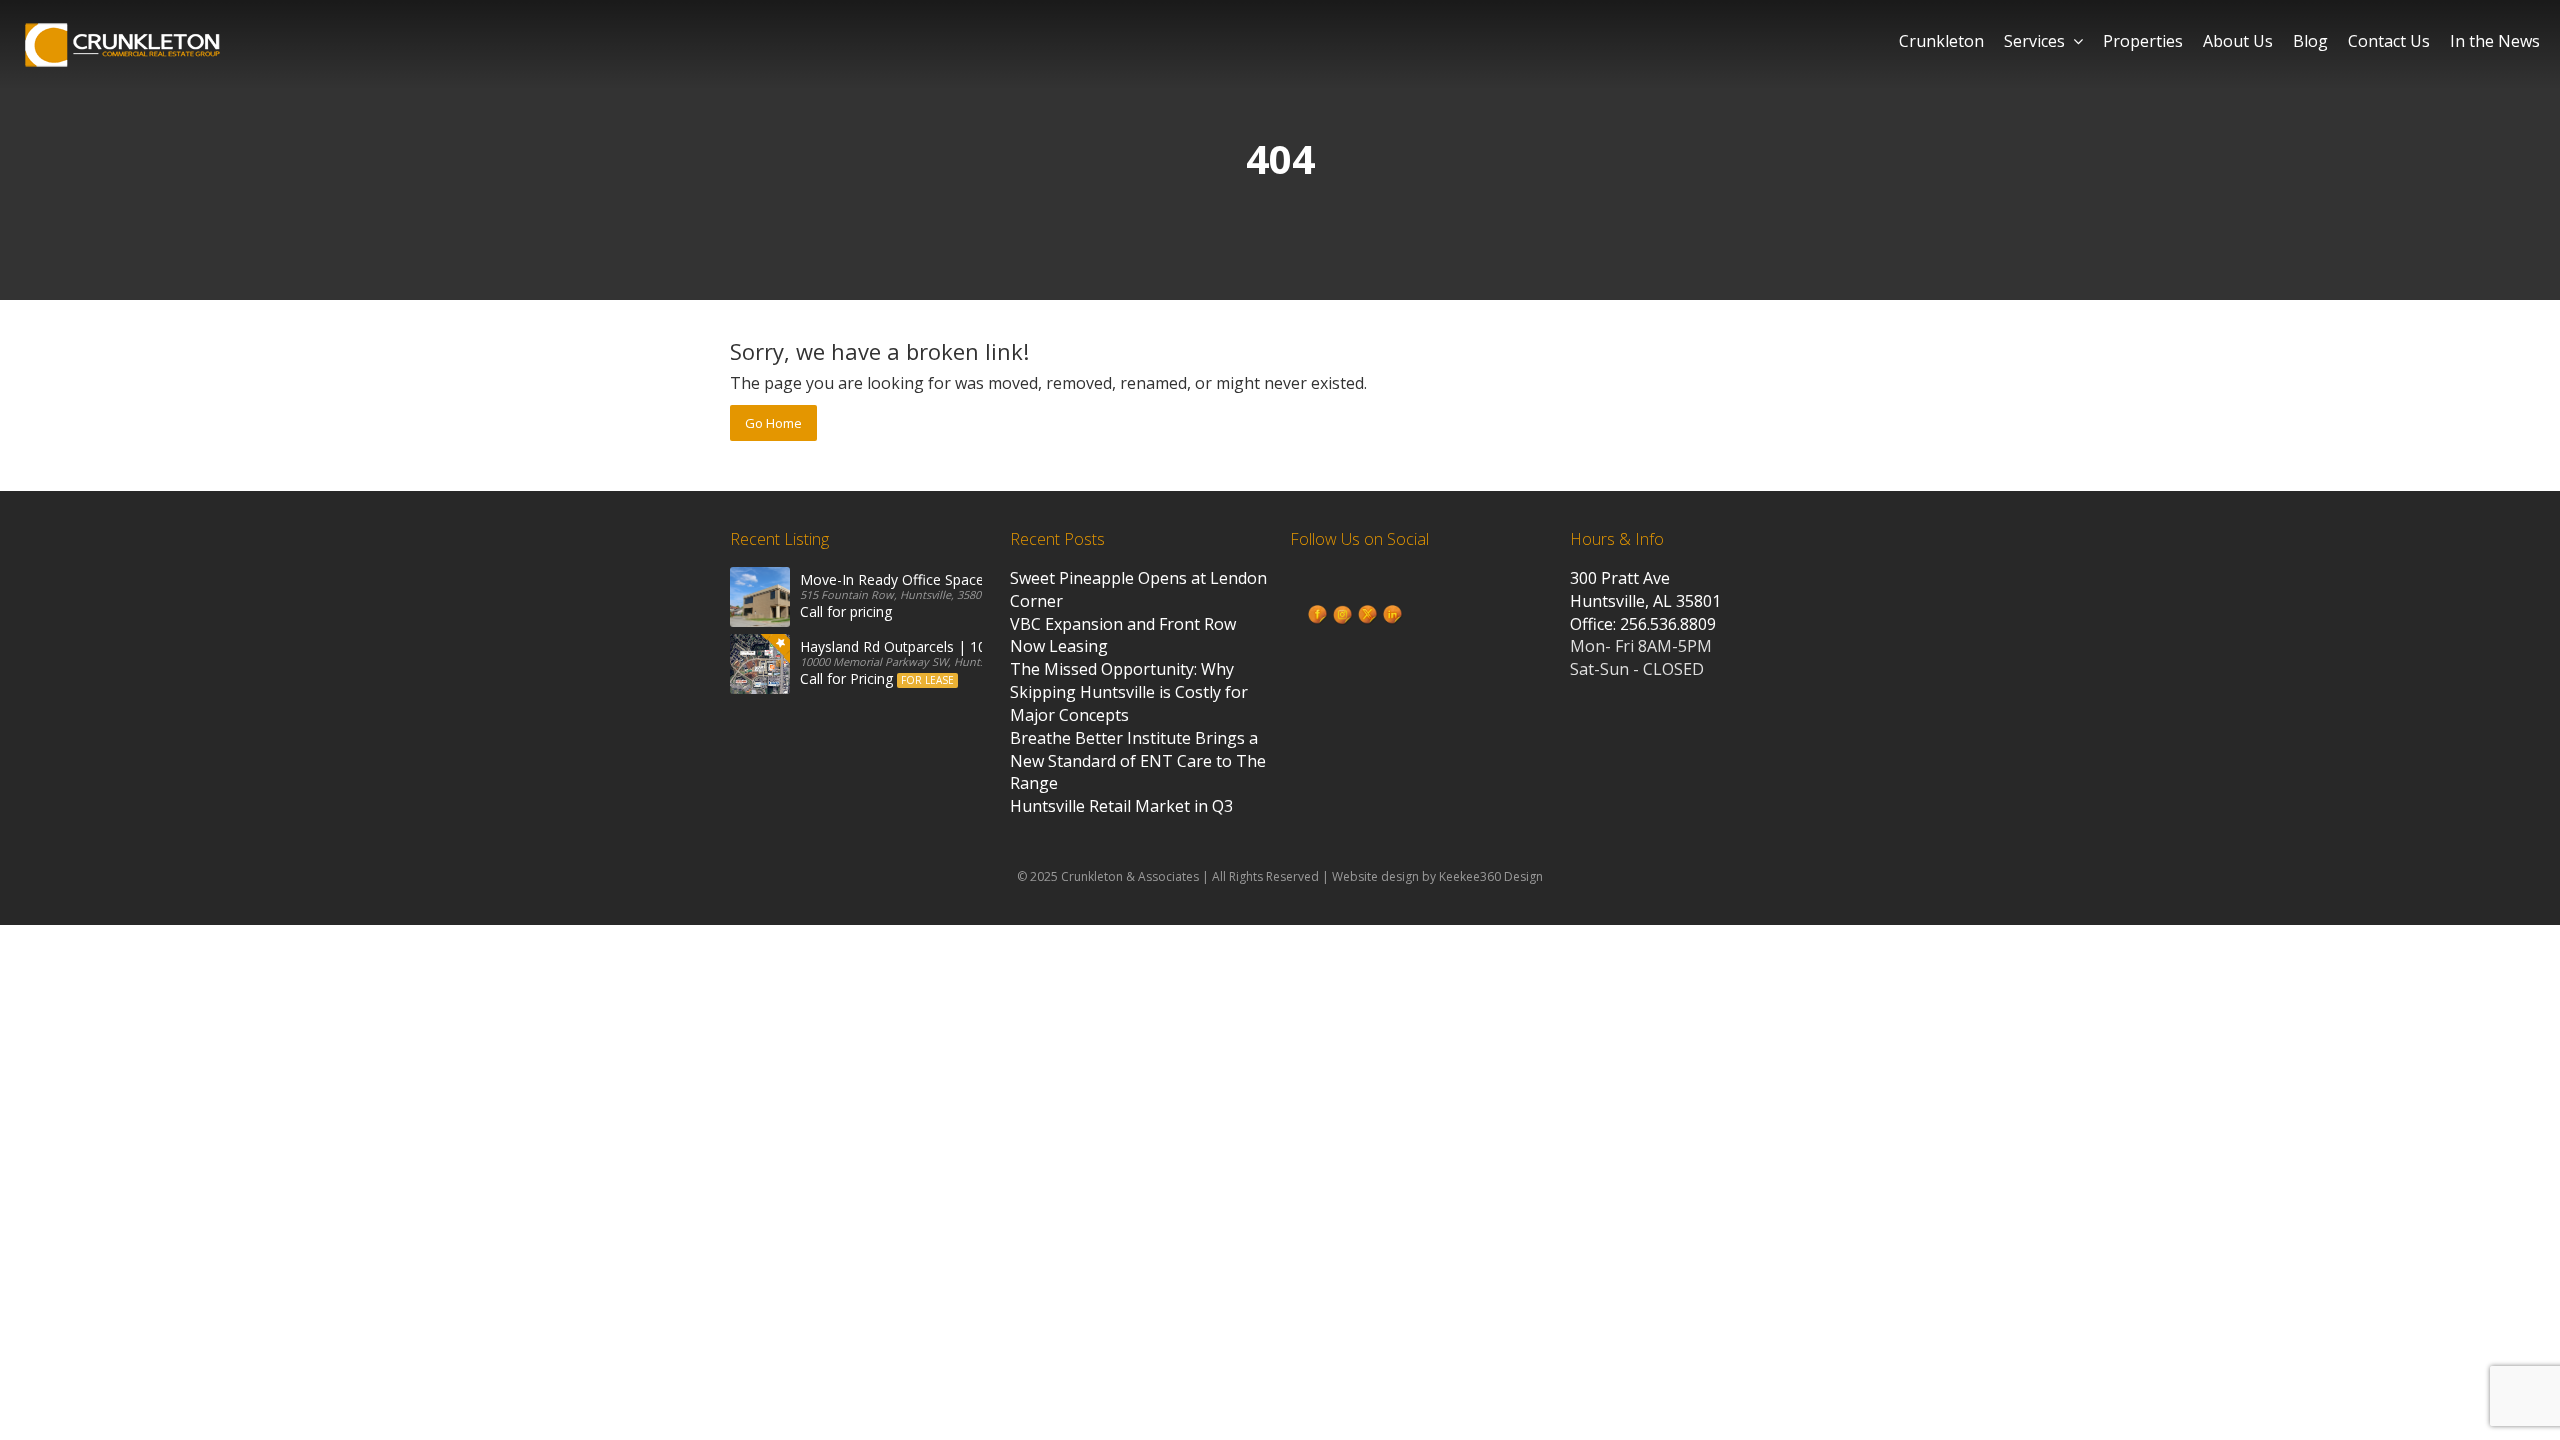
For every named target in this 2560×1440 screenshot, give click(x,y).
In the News (2495, 41)
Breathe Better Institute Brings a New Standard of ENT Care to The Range (1138, 761)
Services (2034, 41)
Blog (2310, 41)
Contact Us (2389, 41)
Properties (2143, 41)
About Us (2238, 41)
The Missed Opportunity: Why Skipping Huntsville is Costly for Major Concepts (1129, 692)
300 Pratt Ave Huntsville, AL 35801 (1645, 589)
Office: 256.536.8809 (1643, 624)
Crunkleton (1941, 41)
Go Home (773, 423)
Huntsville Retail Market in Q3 (1121, 806)
